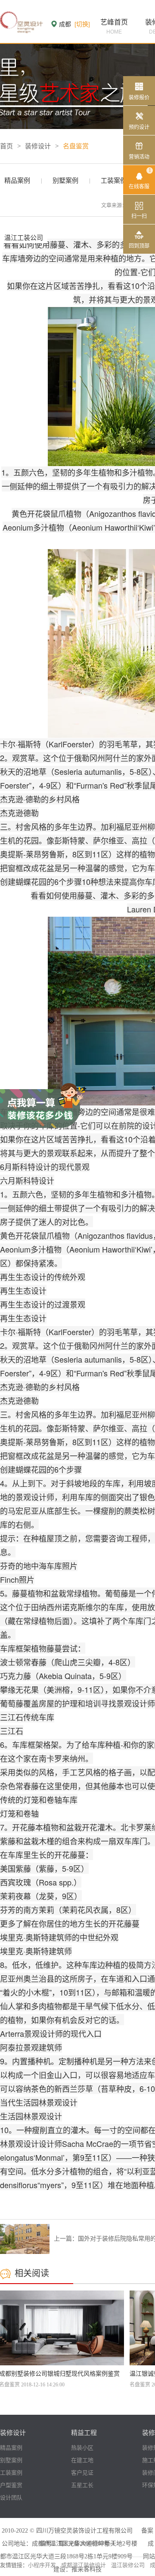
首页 (6, 146)
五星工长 (82, 2485)
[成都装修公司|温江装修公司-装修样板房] (22, 21)
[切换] (82, 24)
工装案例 (114, 181)
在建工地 (82, 2460)
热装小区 (82, 2448)
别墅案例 (65, 181)
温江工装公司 (24, 238)
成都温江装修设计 (84, 2565)
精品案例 (17, 181)
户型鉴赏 (11, 2485)
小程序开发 (42, 2565)
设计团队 (11, 2498)
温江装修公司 (128, 2565)
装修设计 (38, 146)
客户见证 (82, 2473)
